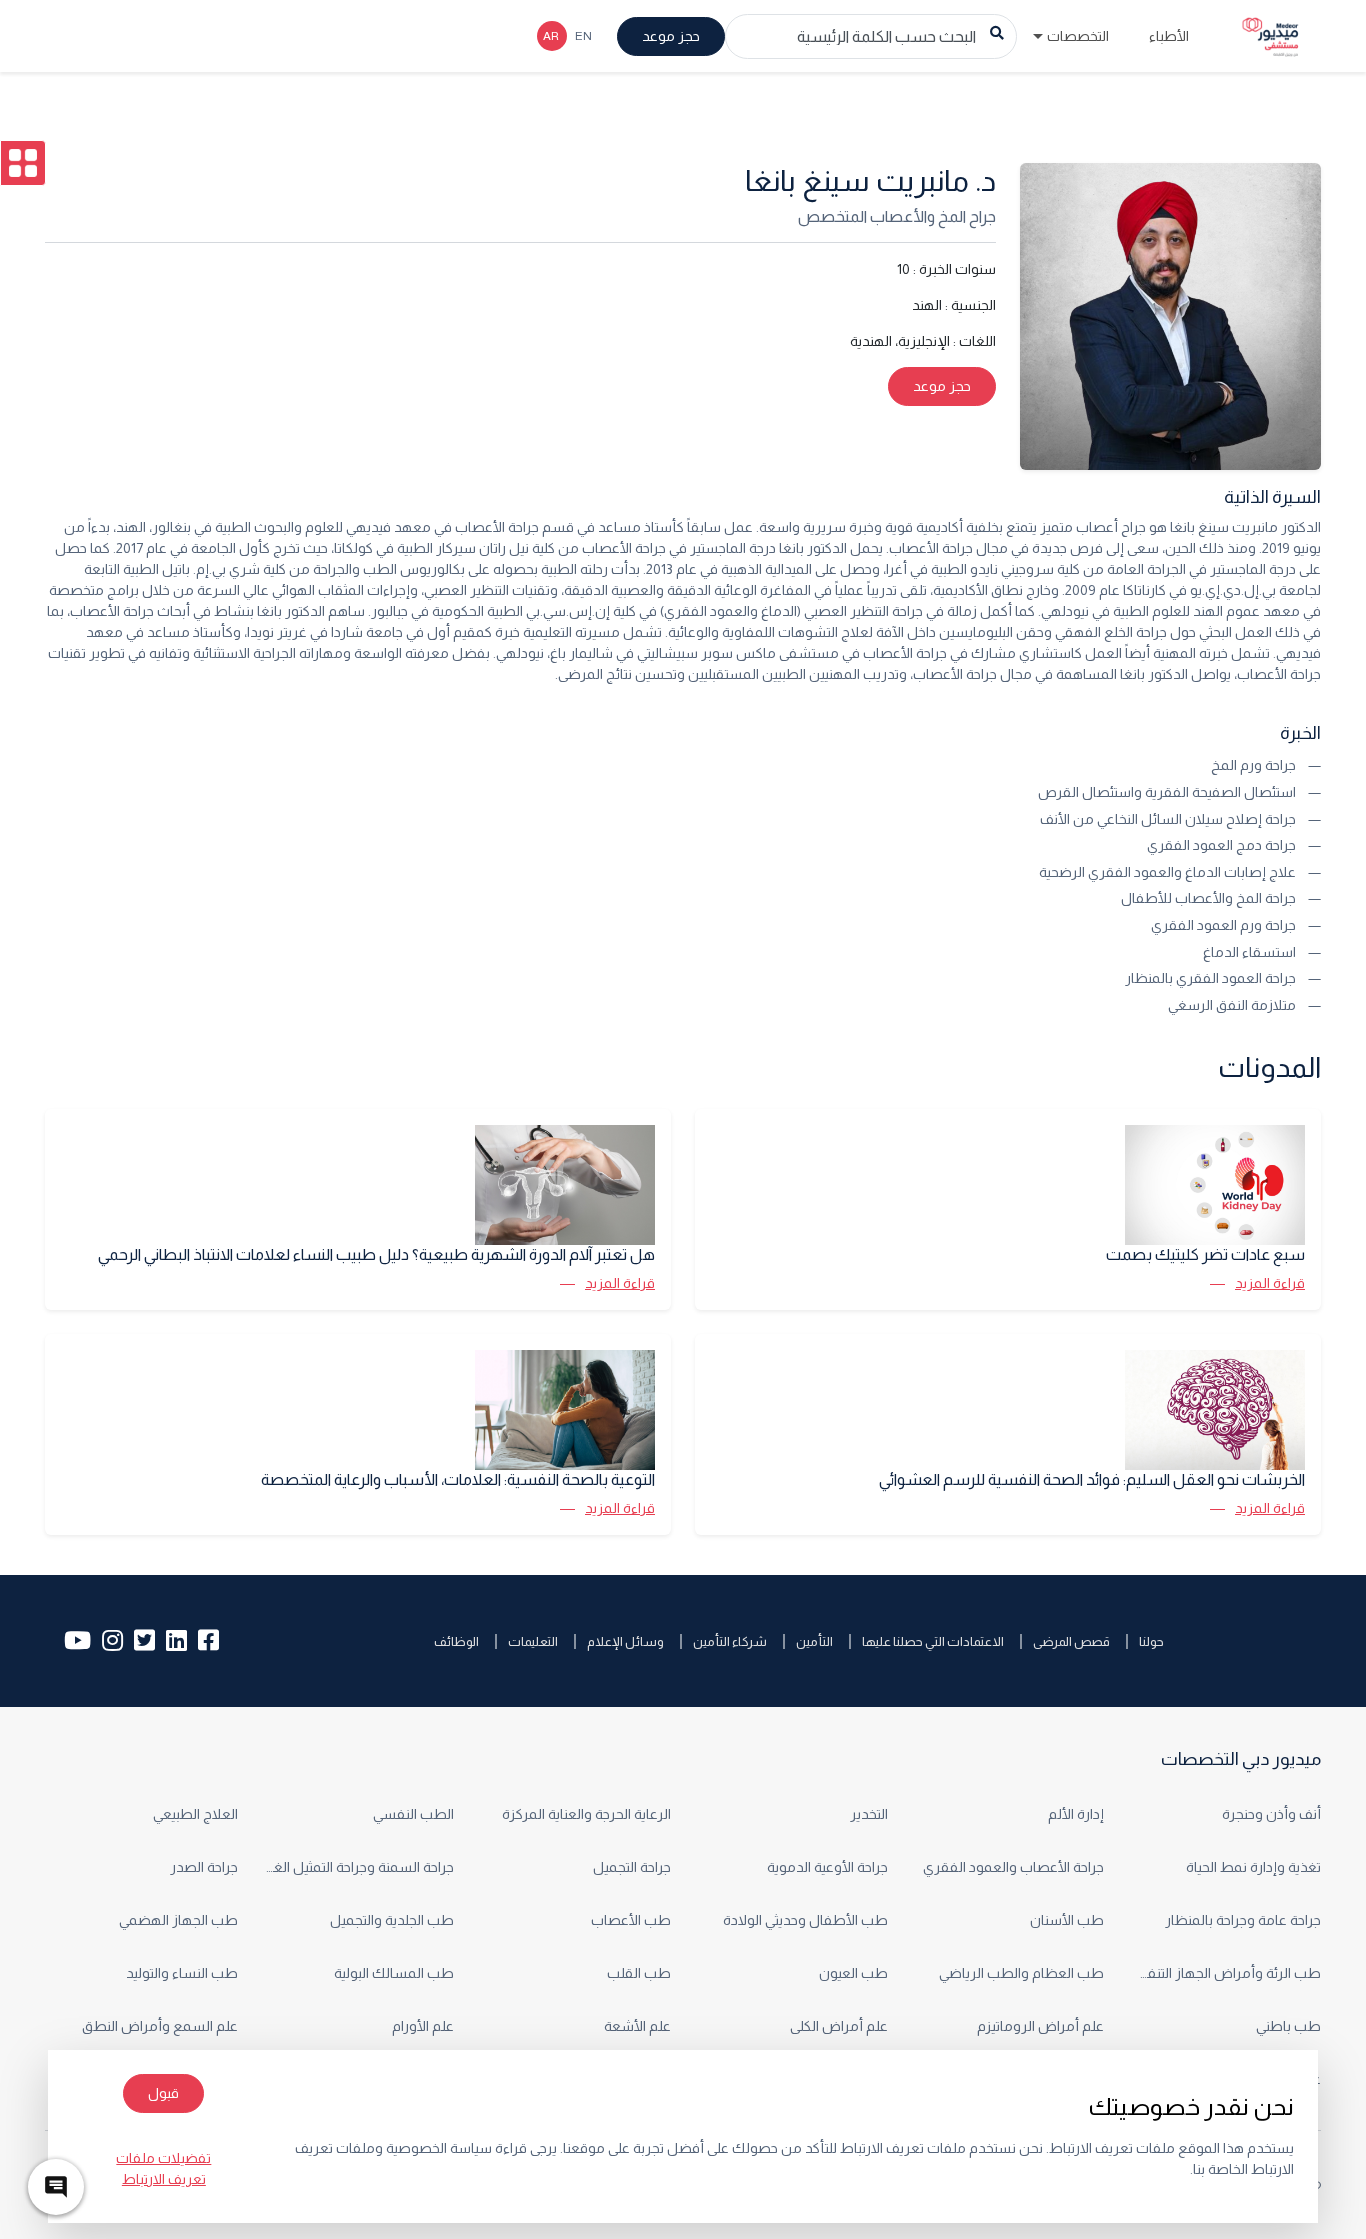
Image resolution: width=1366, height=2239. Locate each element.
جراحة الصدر (202, 1867)
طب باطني (1288, 2026)
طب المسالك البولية (392, 1973)
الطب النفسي (413, 1814)
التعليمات (533, 1641)
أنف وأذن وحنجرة (1271, 1814)
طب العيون (853, 1973)
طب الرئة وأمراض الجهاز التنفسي (1224, 1973)
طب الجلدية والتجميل (392, 1920)
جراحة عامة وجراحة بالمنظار (1243, 1920)
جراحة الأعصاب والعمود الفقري (1013, 1867)
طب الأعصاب (631, 1920)
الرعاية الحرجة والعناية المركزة (586, 1814)
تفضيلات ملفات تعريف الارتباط (163, 2168)
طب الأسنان (1067, 1920)
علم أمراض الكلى (839, 2026)
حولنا (1151, 1641)
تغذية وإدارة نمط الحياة (1253, 1867)
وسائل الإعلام (625, 1641)
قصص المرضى (1071, 1641)
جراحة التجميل (632, 1867)
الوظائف (456, 1641)
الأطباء (1169, 36)
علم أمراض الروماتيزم (1040, 2026)
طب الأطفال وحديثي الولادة (805, 1920)
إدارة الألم (1076, 1814)
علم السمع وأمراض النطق (160, 2026)
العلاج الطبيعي (194, 1814)
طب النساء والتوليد (182, 1973)
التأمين (814, 1641)
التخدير (867, 1814)
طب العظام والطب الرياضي (1021, 1973)
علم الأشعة (637, 2026)
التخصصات (1078, 36)
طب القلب (637, 1973)
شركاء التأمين (730, 1641)
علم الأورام (421, 2026)
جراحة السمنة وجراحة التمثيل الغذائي (358, 1867)
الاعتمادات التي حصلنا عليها (933, 1641)
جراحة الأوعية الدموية (826, 1867)
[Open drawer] (23, 163)
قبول (163, 2093)
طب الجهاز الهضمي (178, 1920)
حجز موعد (671, 36)
